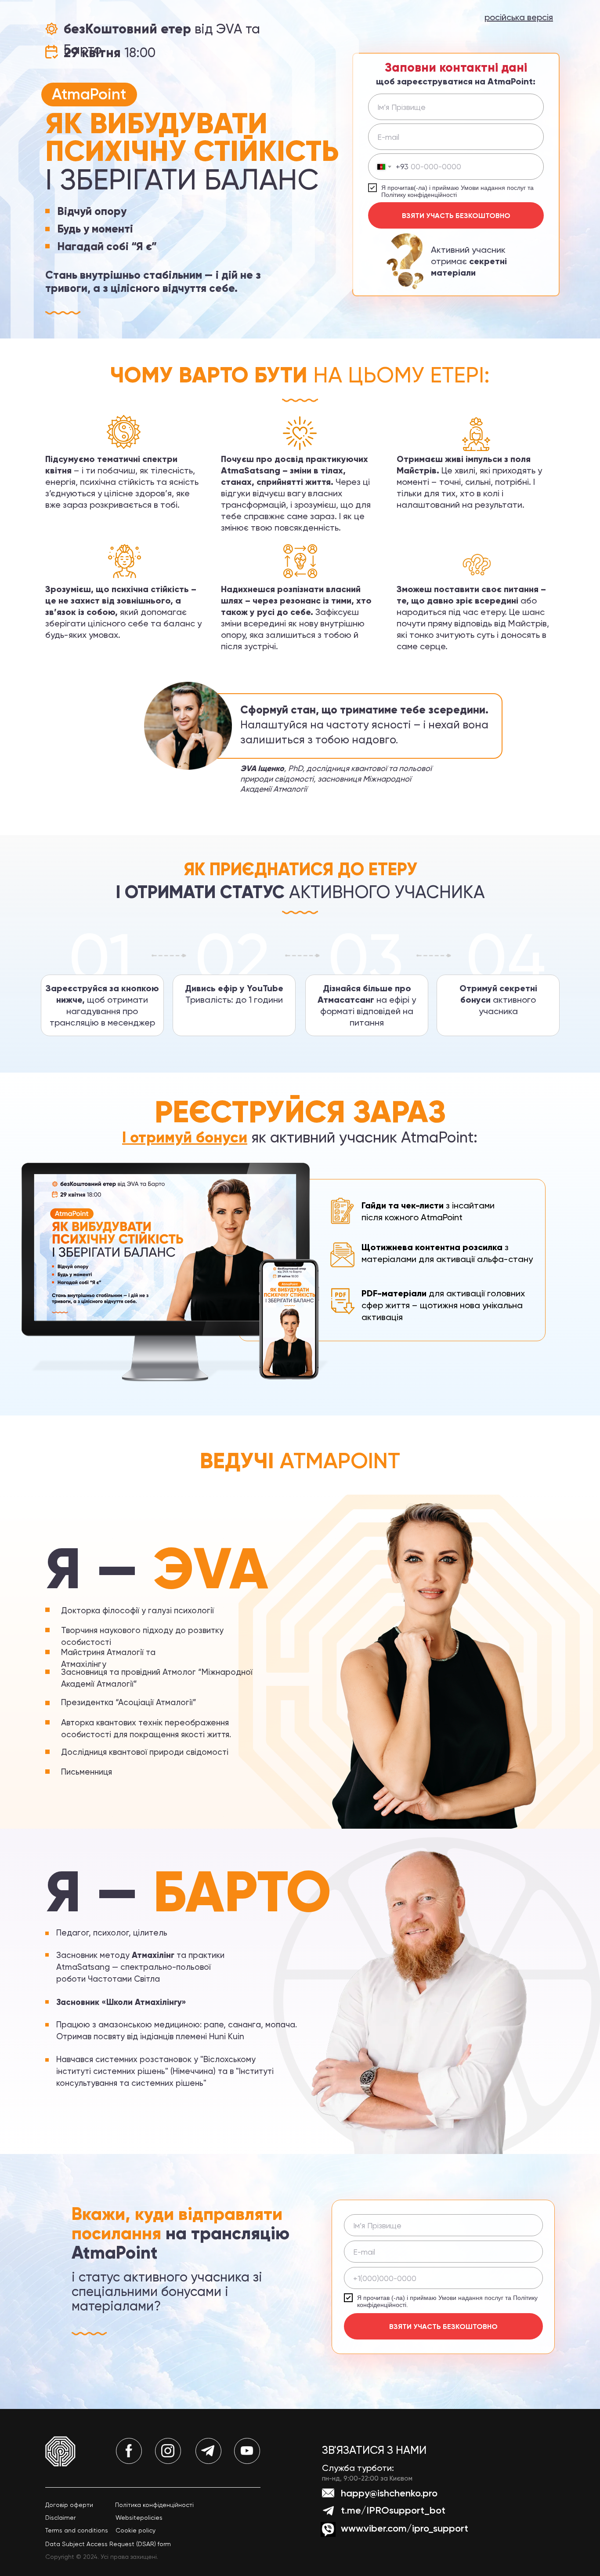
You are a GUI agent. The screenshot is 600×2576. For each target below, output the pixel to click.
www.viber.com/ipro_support (405, 2528)
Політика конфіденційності (154, 2505)
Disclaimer (60, 2518)
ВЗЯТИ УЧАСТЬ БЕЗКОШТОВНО (456, 216)
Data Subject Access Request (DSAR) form (108, 2544)
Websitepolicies (139, 2518)
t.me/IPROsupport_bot (393, 2510)
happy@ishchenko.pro (389, 2493)
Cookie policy (136, 2530)
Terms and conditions (77, 2530)
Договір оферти (69, 2505)
